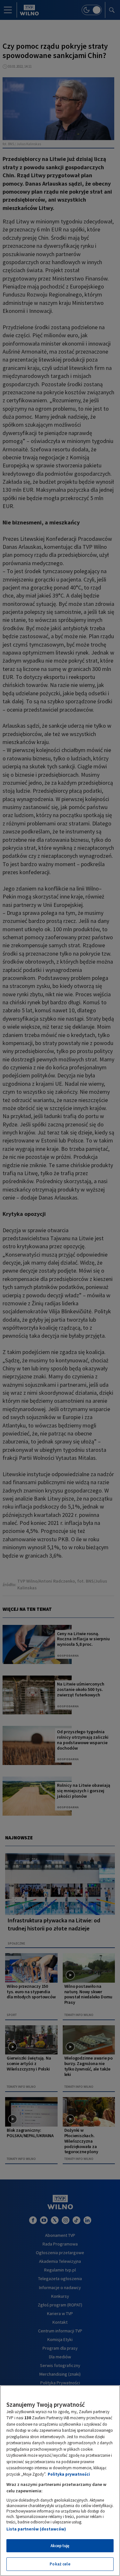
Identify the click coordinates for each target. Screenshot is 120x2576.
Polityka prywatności (69, 2474)
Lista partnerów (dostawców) (36, 2529)
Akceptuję (60, 2546)
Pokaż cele (60, 2564)
